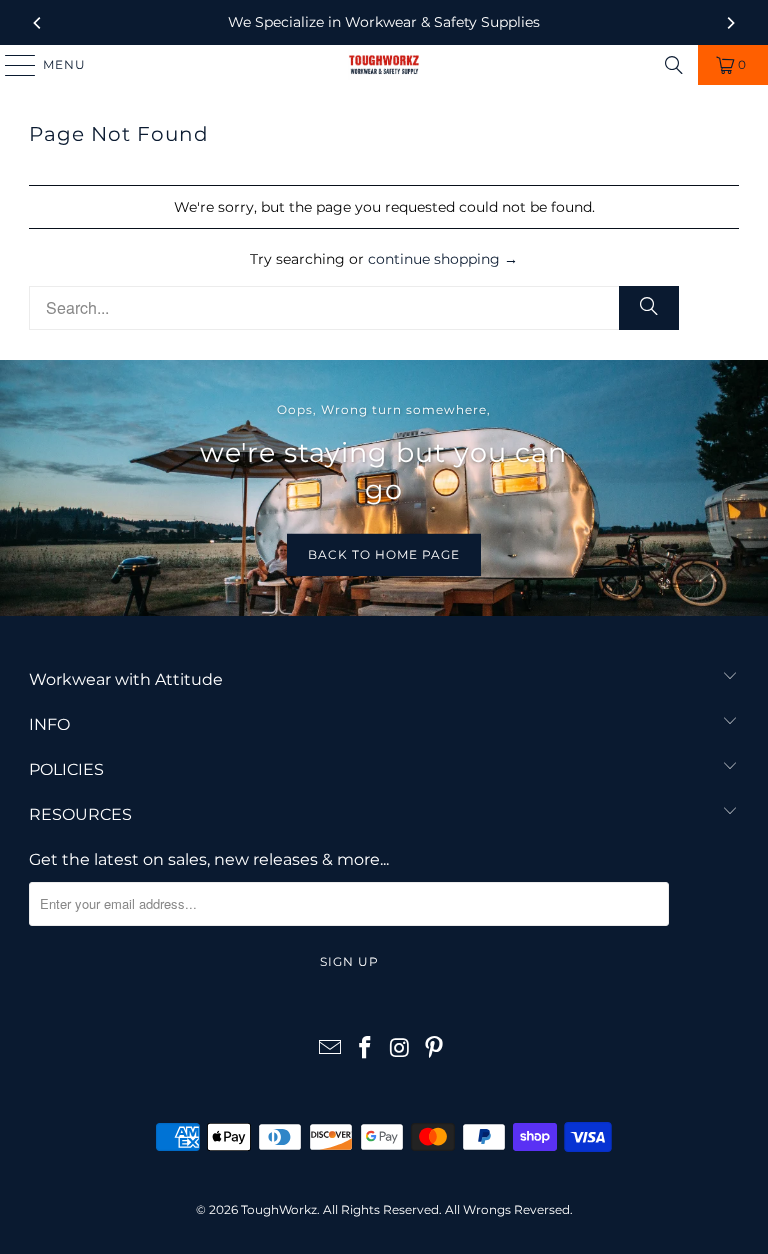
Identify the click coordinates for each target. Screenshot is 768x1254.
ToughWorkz (279, 1209)
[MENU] (11, 65)
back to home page (384, 554)
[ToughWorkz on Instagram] (401, 1049)
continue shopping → (443, 259)
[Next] (730, 23)
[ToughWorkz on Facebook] (366, 1049)
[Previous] (38, 23)
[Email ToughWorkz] (331, 1049)
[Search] (674, 65)
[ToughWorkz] (384, 65)
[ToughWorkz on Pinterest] (435, 1049)
